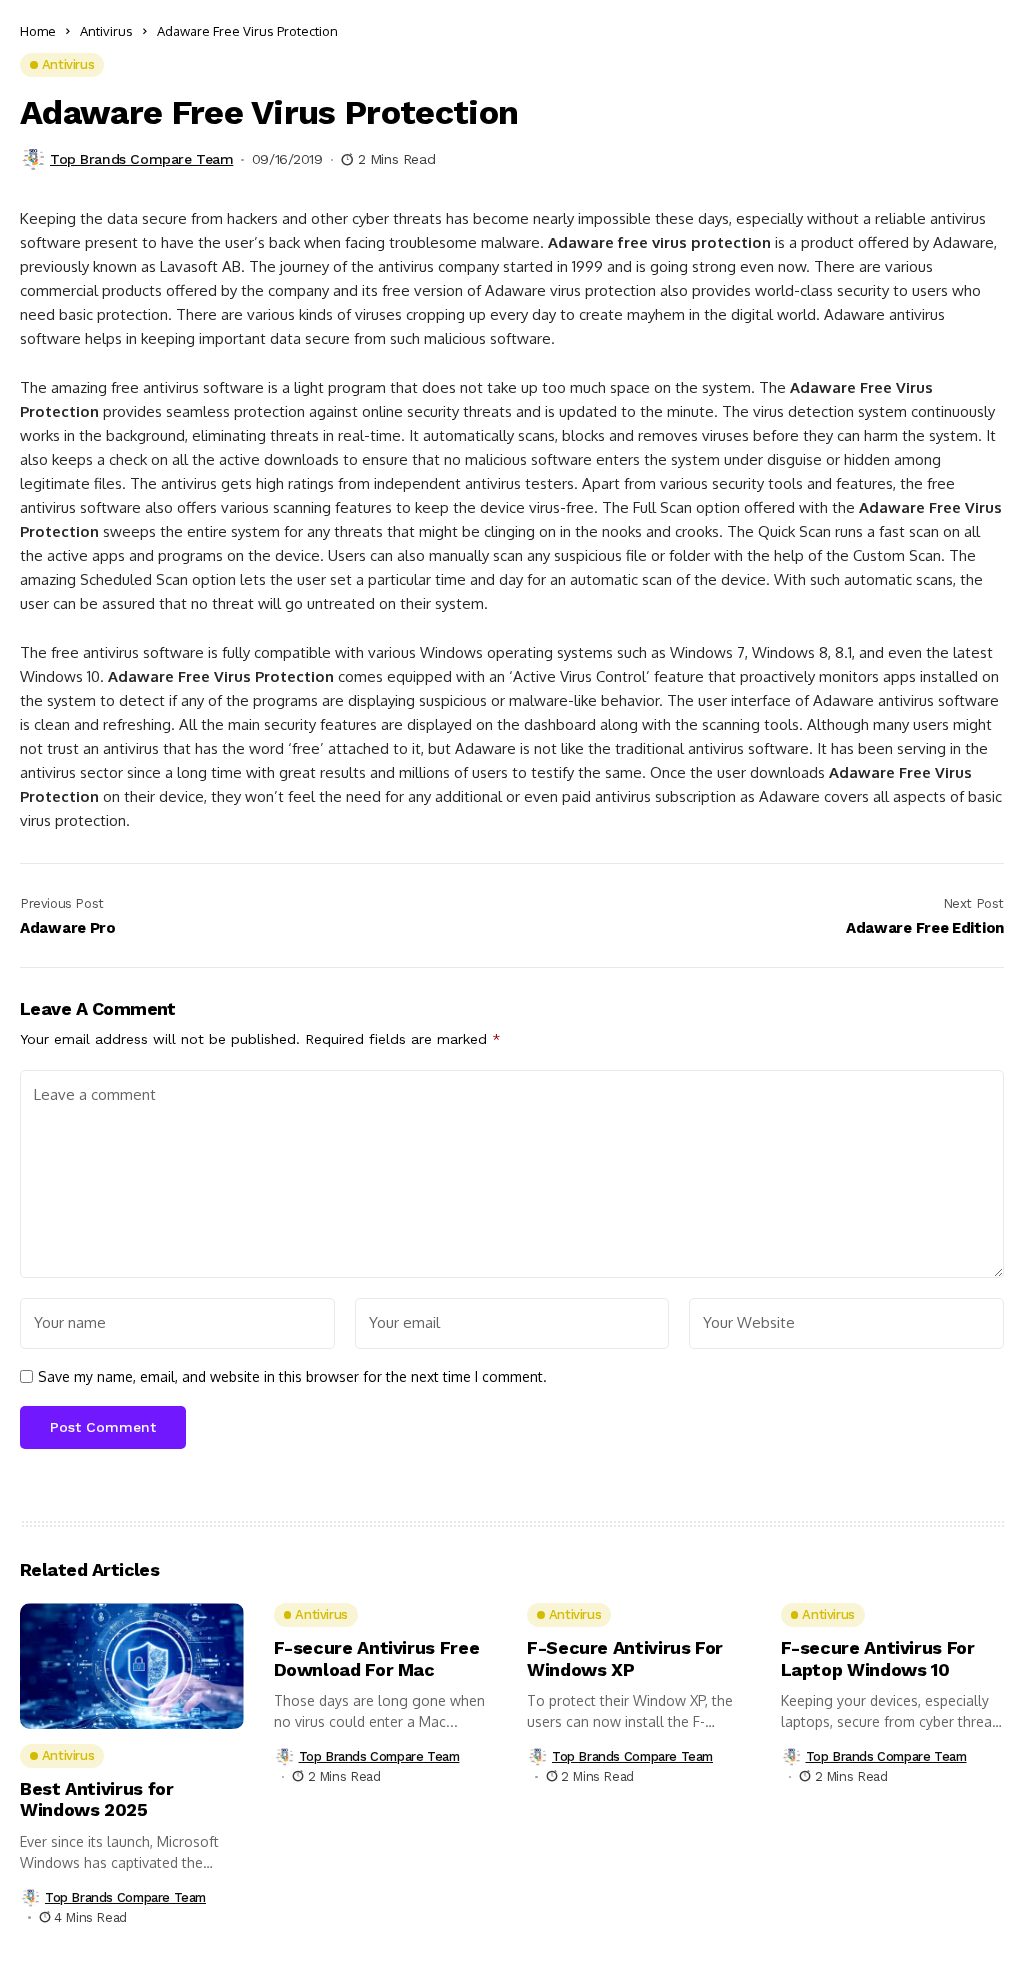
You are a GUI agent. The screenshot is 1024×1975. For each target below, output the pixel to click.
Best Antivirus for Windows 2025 (97, 1799)
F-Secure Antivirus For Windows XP (625, 1658)
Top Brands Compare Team (141, 159)
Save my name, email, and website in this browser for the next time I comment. (292, 1377)
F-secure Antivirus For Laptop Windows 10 (878, 1658)
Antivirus (106, 31)
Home (38, 31)
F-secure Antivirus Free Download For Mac (377, 1658)
